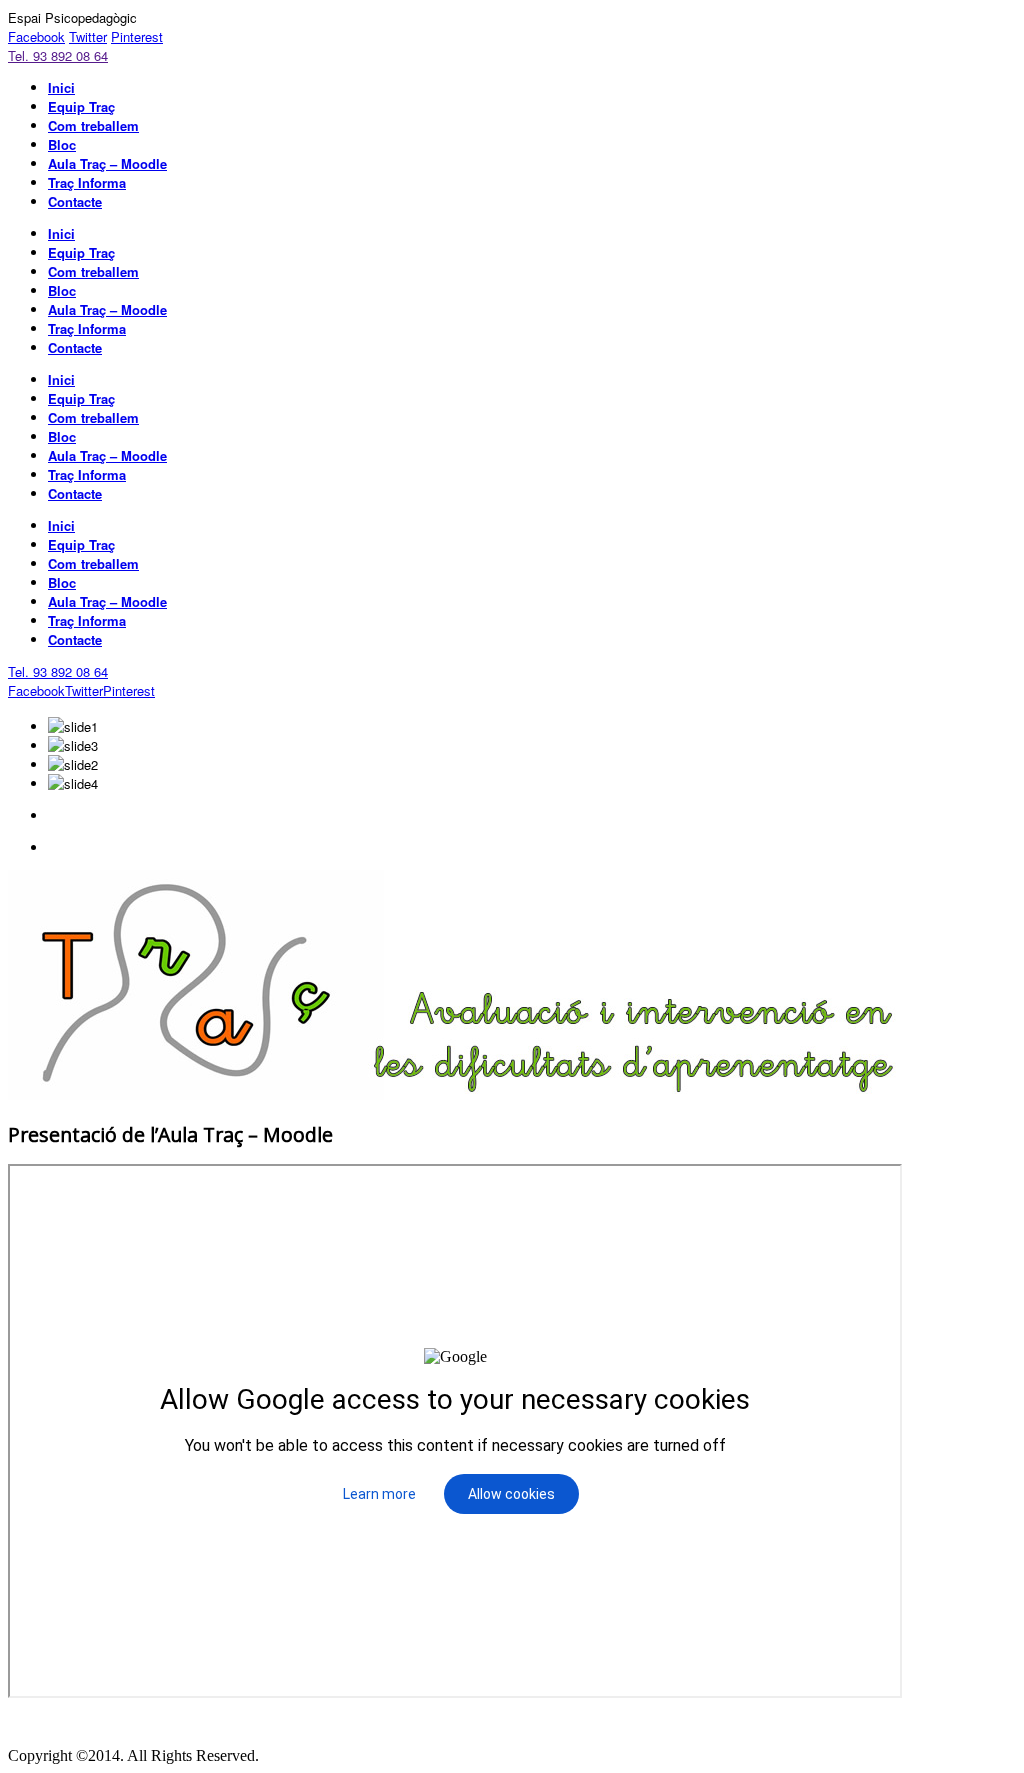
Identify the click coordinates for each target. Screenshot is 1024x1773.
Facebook (36, 36)
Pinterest (137, 36)
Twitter (88, 36)
